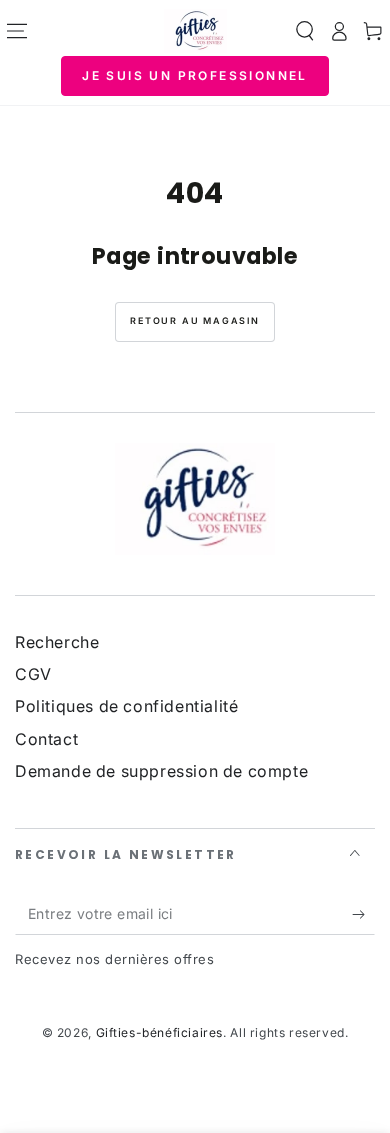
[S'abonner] (363, 915)
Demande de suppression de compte (161, 771)
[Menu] (17, 31)
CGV (33, 674)
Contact (46, 739)
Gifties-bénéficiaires (160, 1032)
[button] (305, 31)
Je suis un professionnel (195, 75)
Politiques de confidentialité (126, 706)
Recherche (57, 642)
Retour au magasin (195, 320)
